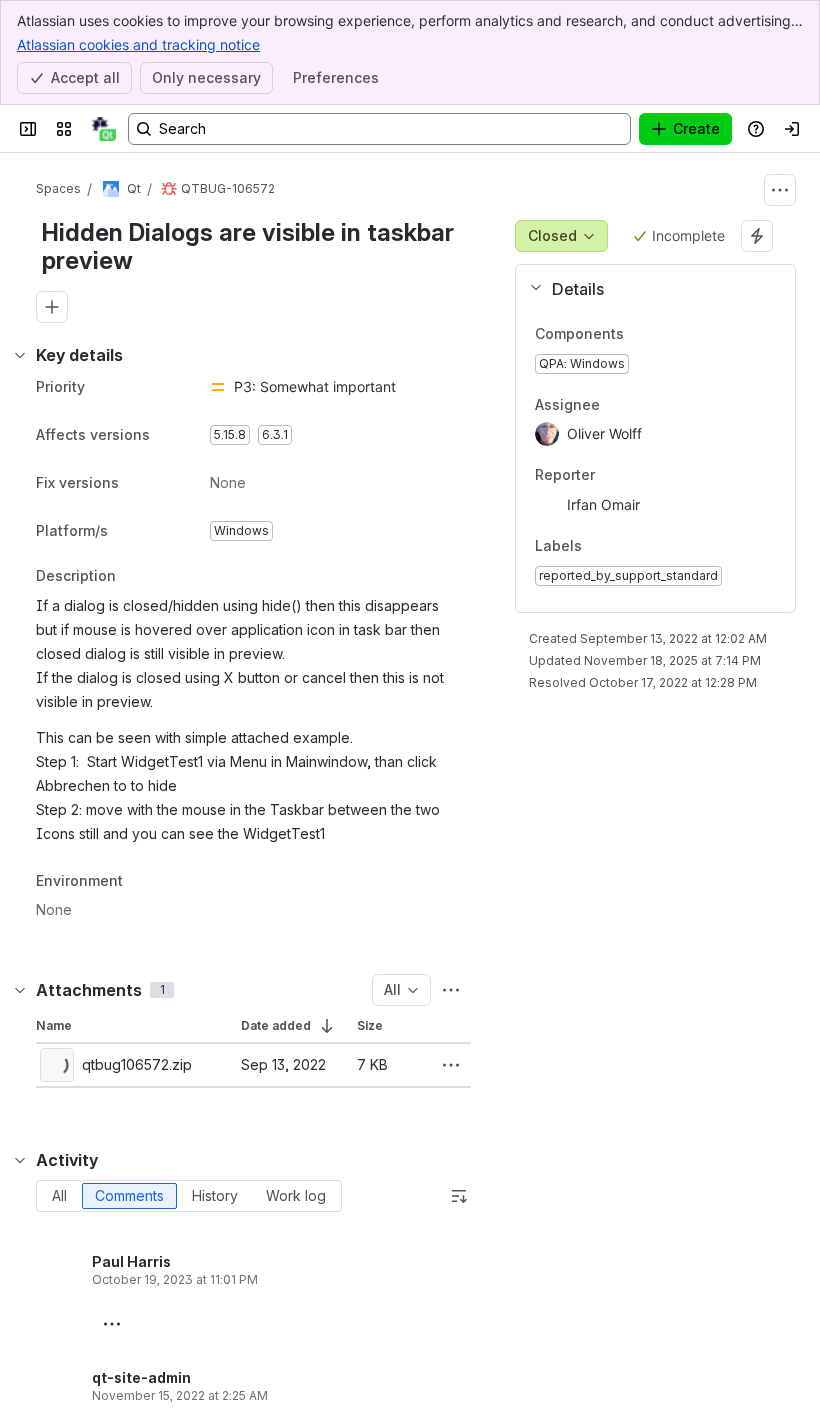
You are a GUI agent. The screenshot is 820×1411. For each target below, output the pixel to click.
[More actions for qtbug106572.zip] (451, 1065)
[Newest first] (459, 1196)
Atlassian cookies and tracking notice (138, 44)
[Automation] (757, 236)
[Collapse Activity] (20, 1160)
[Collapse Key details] (20, 355)
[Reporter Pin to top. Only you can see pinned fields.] (639, 476)
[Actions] (780, 190)
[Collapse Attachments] (20, 990)
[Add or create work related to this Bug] (52, 307)
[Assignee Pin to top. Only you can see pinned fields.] (644, 405)
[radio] (59, 1196)
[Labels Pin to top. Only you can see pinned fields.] (626, 546)
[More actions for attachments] (451, 990)
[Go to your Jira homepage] (104, 129)
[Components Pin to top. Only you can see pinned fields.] (640, 334)
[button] (647, 289)
